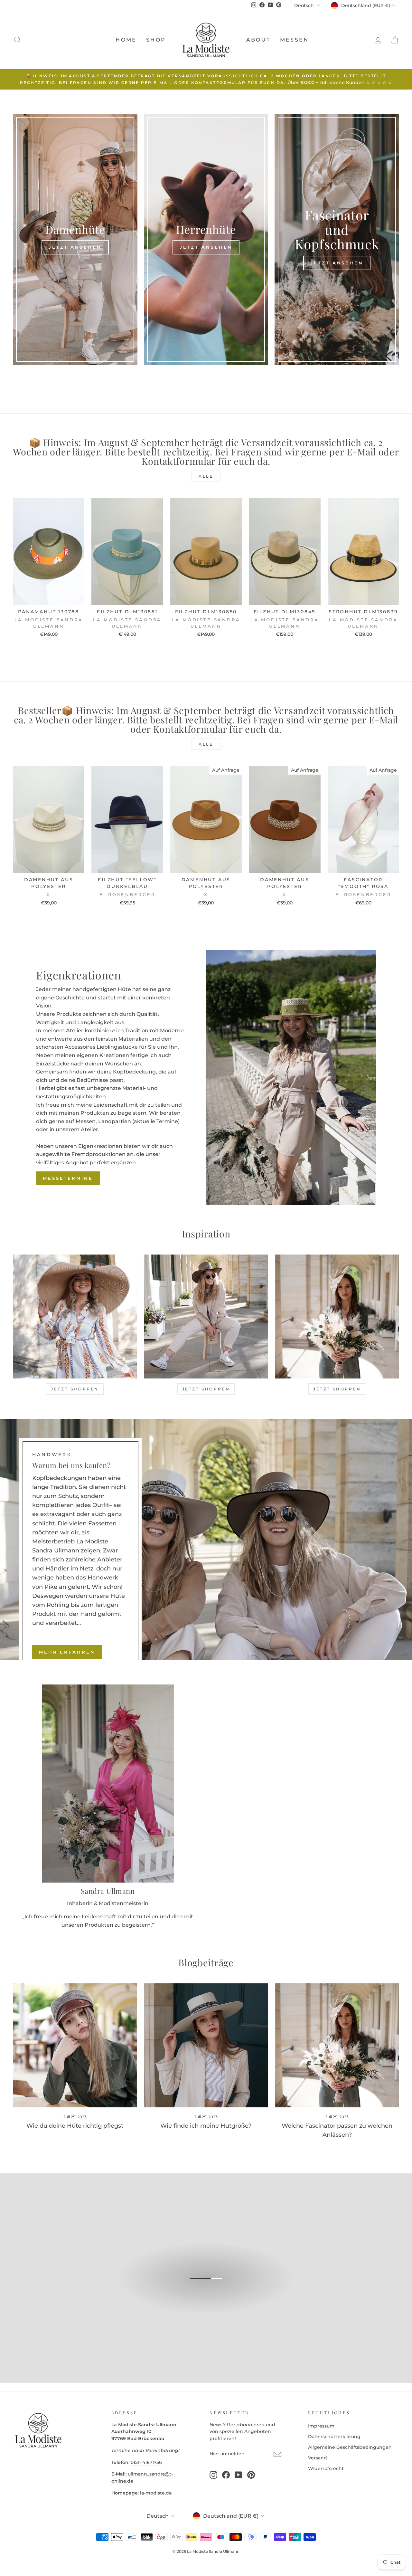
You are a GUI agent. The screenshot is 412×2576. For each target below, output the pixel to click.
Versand (318, 2458)
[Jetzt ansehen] (75, 239)
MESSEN (294, 40)
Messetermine (68, 1178)
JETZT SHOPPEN (75, 1389)
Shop (156, 40)
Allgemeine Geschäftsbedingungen (350, 2447)
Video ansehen (209, 2285)
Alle (206, 476)
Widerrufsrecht (326, 2468)
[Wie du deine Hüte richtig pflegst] (75, 2045)
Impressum (321, 2426)
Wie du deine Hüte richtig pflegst (75, 2126)
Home (126, 40)
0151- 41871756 (146, 2462)
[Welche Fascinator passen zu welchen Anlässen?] (337, 2045)
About (258, 40)
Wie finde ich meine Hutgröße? (206, 2126)
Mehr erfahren (67, 1652)
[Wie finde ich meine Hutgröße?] (206, 2045)
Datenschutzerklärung (334, 2437)
